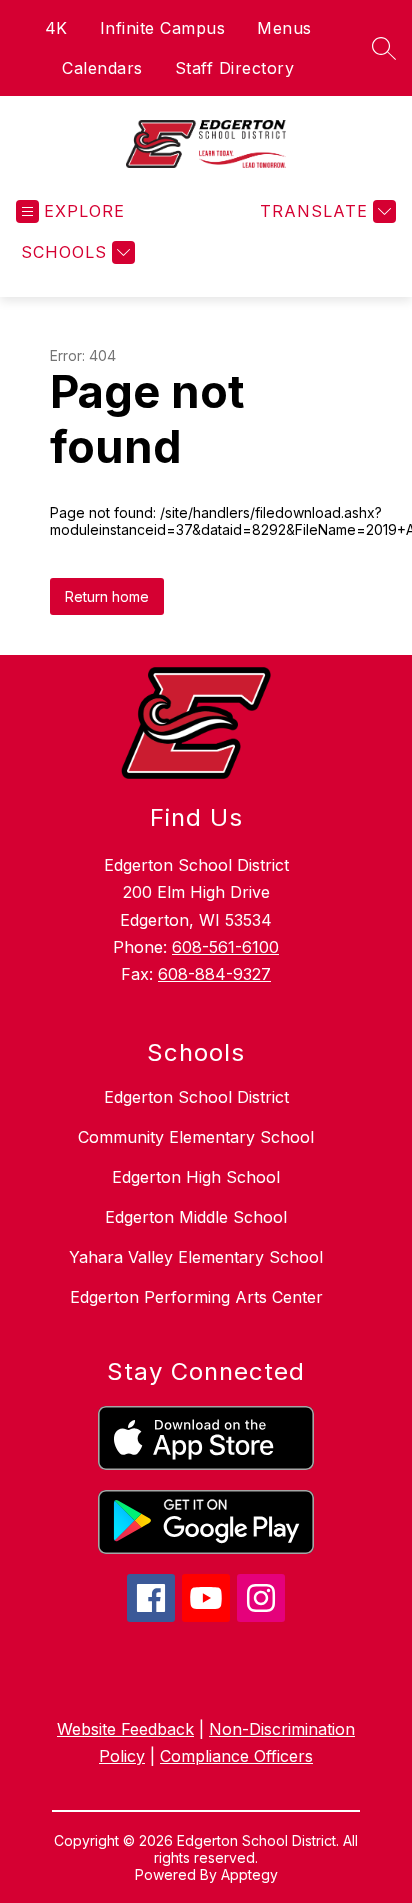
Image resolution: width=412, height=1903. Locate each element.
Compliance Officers (236, 1756)
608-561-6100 (225, 947)
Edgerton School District (196, 1097)
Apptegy (249, 1874)
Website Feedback (125, 1729)
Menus (284, 28)
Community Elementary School (196, 1137)
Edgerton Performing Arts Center (196, 1297)
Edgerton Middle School (196, 1217)
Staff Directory (235, 68)
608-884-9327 (214, 974)
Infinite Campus (163, 28)
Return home (107, 596)
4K (56, 28)
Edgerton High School (196, 1177)
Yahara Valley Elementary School (196, 1257)
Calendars (102, 68)
